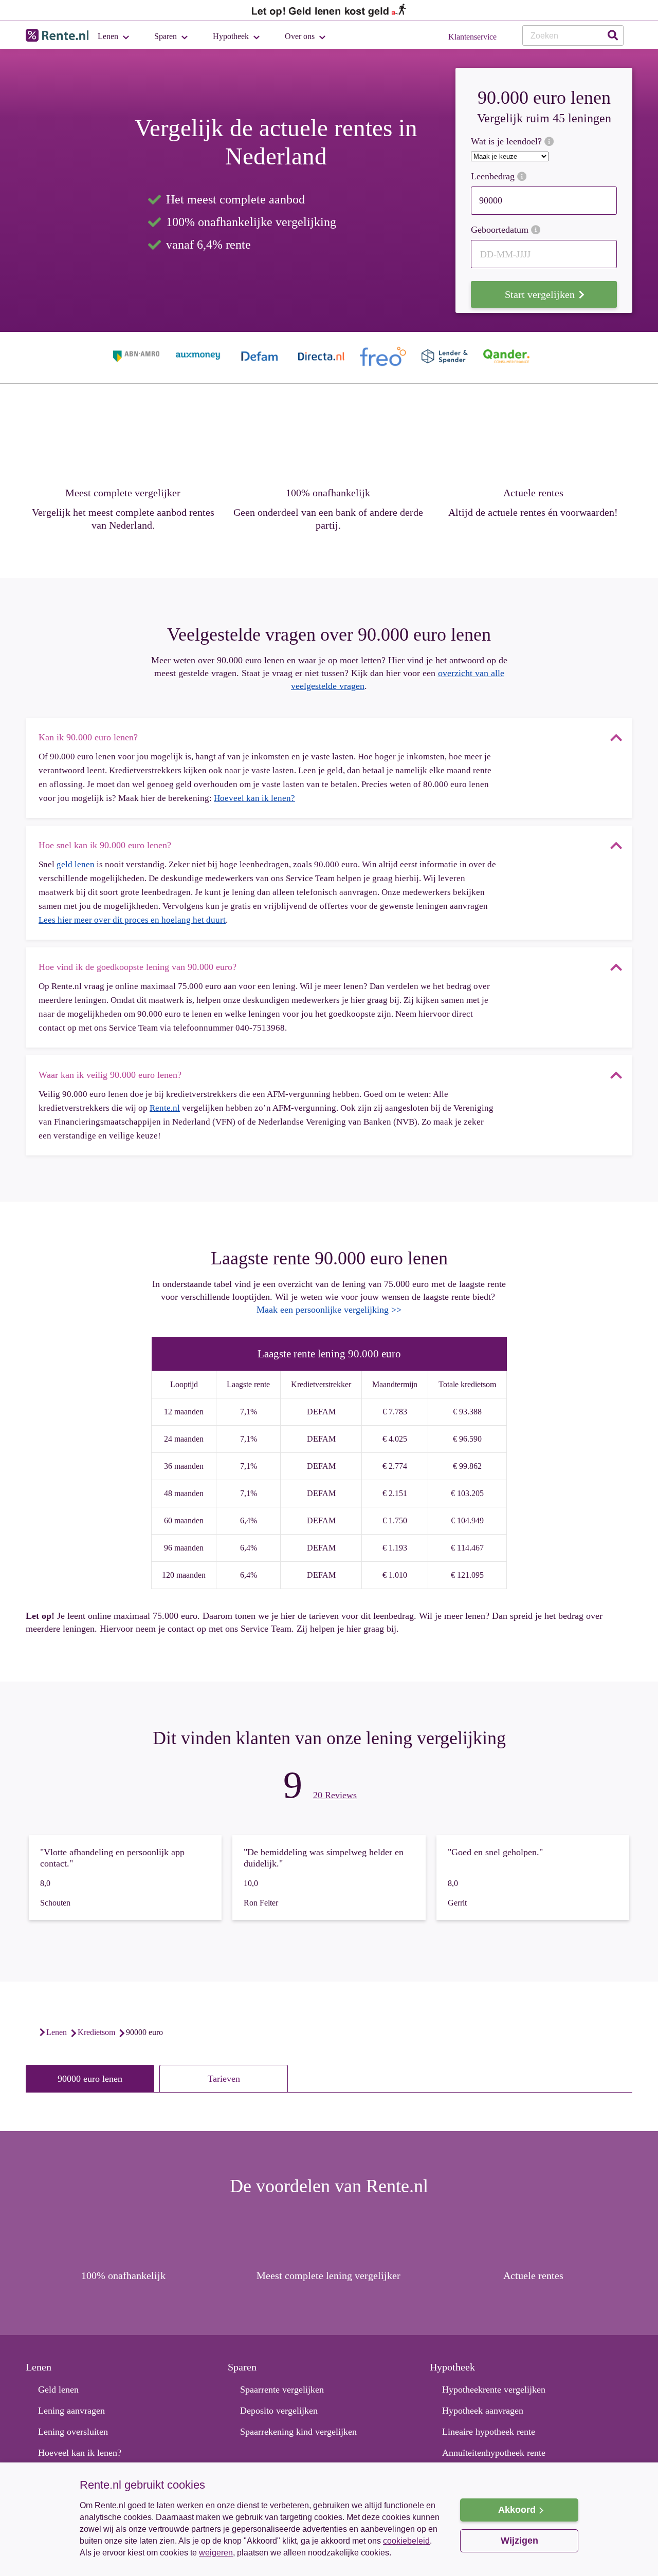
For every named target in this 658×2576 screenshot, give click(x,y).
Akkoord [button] (517, 2510)
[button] (260, 2560)
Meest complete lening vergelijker (328, 2275)
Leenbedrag (494, 176)
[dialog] (329, 2519)
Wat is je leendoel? (508, 142)
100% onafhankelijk (328, 493)
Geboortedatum (501, 230)
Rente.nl (165, 1108)
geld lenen (76, 864)
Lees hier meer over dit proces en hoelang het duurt (132, 920)
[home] (31, 2032)
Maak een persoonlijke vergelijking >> (329, 1310)
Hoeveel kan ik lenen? (254, 798)
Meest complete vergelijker (123, 493)
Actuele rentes (533, 493)
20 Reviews (335, 1795)
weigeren (216, 2553)
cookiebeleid (406, 2541)
